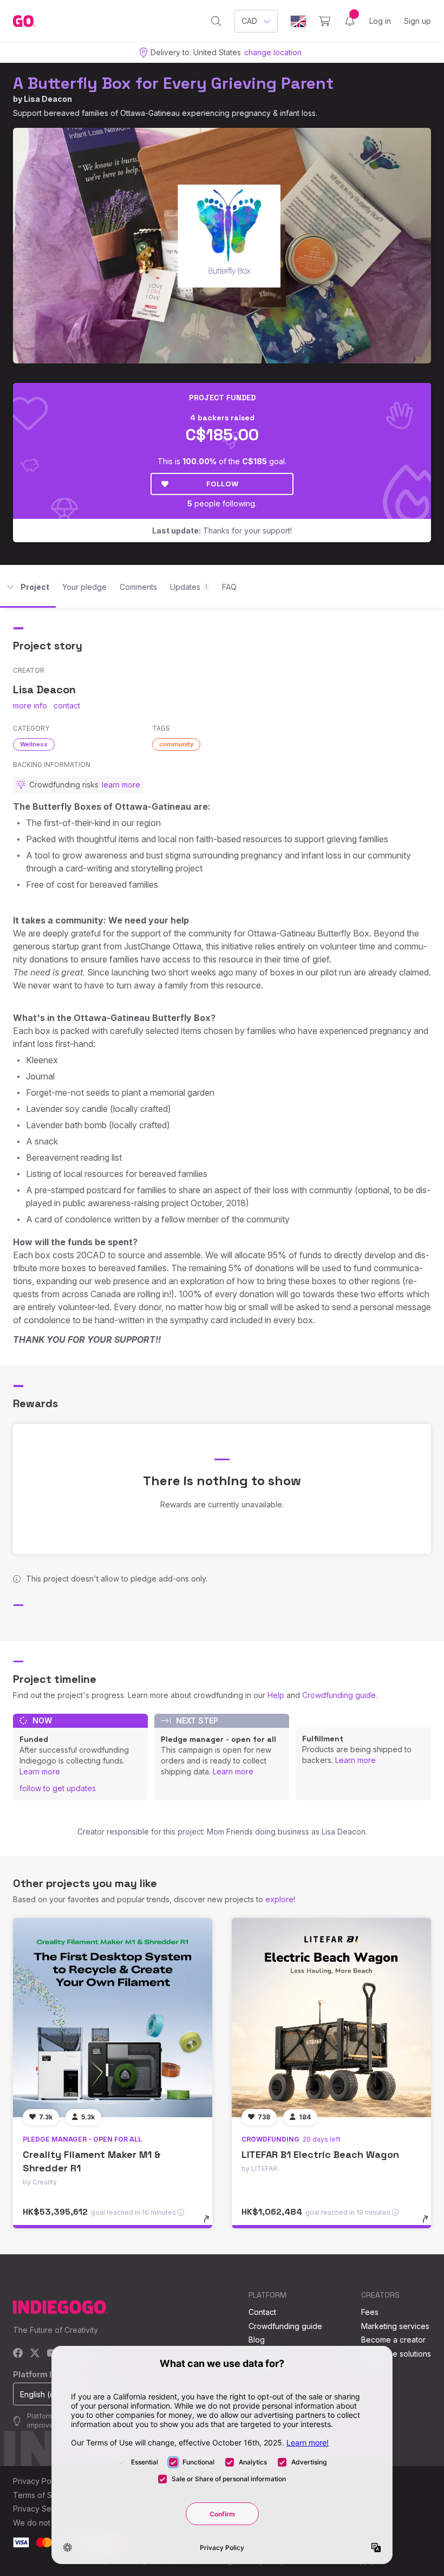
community (176, 744)
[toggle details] (211, 2224)
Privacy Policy (38, 2481)
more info (30, 705)
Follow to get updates (58, 1788)
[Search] (216, 21)
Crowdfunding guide (339, 1695)
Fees (370, 2312)
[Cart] (325, 21)
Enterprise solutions (396, 2354)
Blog (257, 2340)
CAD (249, 21)
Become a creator (393, 2340)
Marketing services (395, 2326)
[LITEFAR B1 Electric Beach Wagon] (331, 2018)
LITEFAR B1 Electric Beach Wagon (320, 2154)
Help (276, 1695)
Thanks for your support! (222, 531)
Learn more (40, 1771)
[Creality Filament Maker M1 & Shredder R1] (113, 2018)
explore (279, 1899)
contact (67, 705)
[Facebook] (18, 2354)
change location (273, 52)
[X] (35, 2354)
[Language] (298, 21)
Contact (262, 2312)
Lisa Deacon (48, 99)
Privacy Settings (42, 2509)
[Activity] (350, 21)
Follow (222, 484)
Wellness (34, 744)
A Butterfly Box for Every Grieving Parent (173, 83)
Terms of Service (44, 2495)
